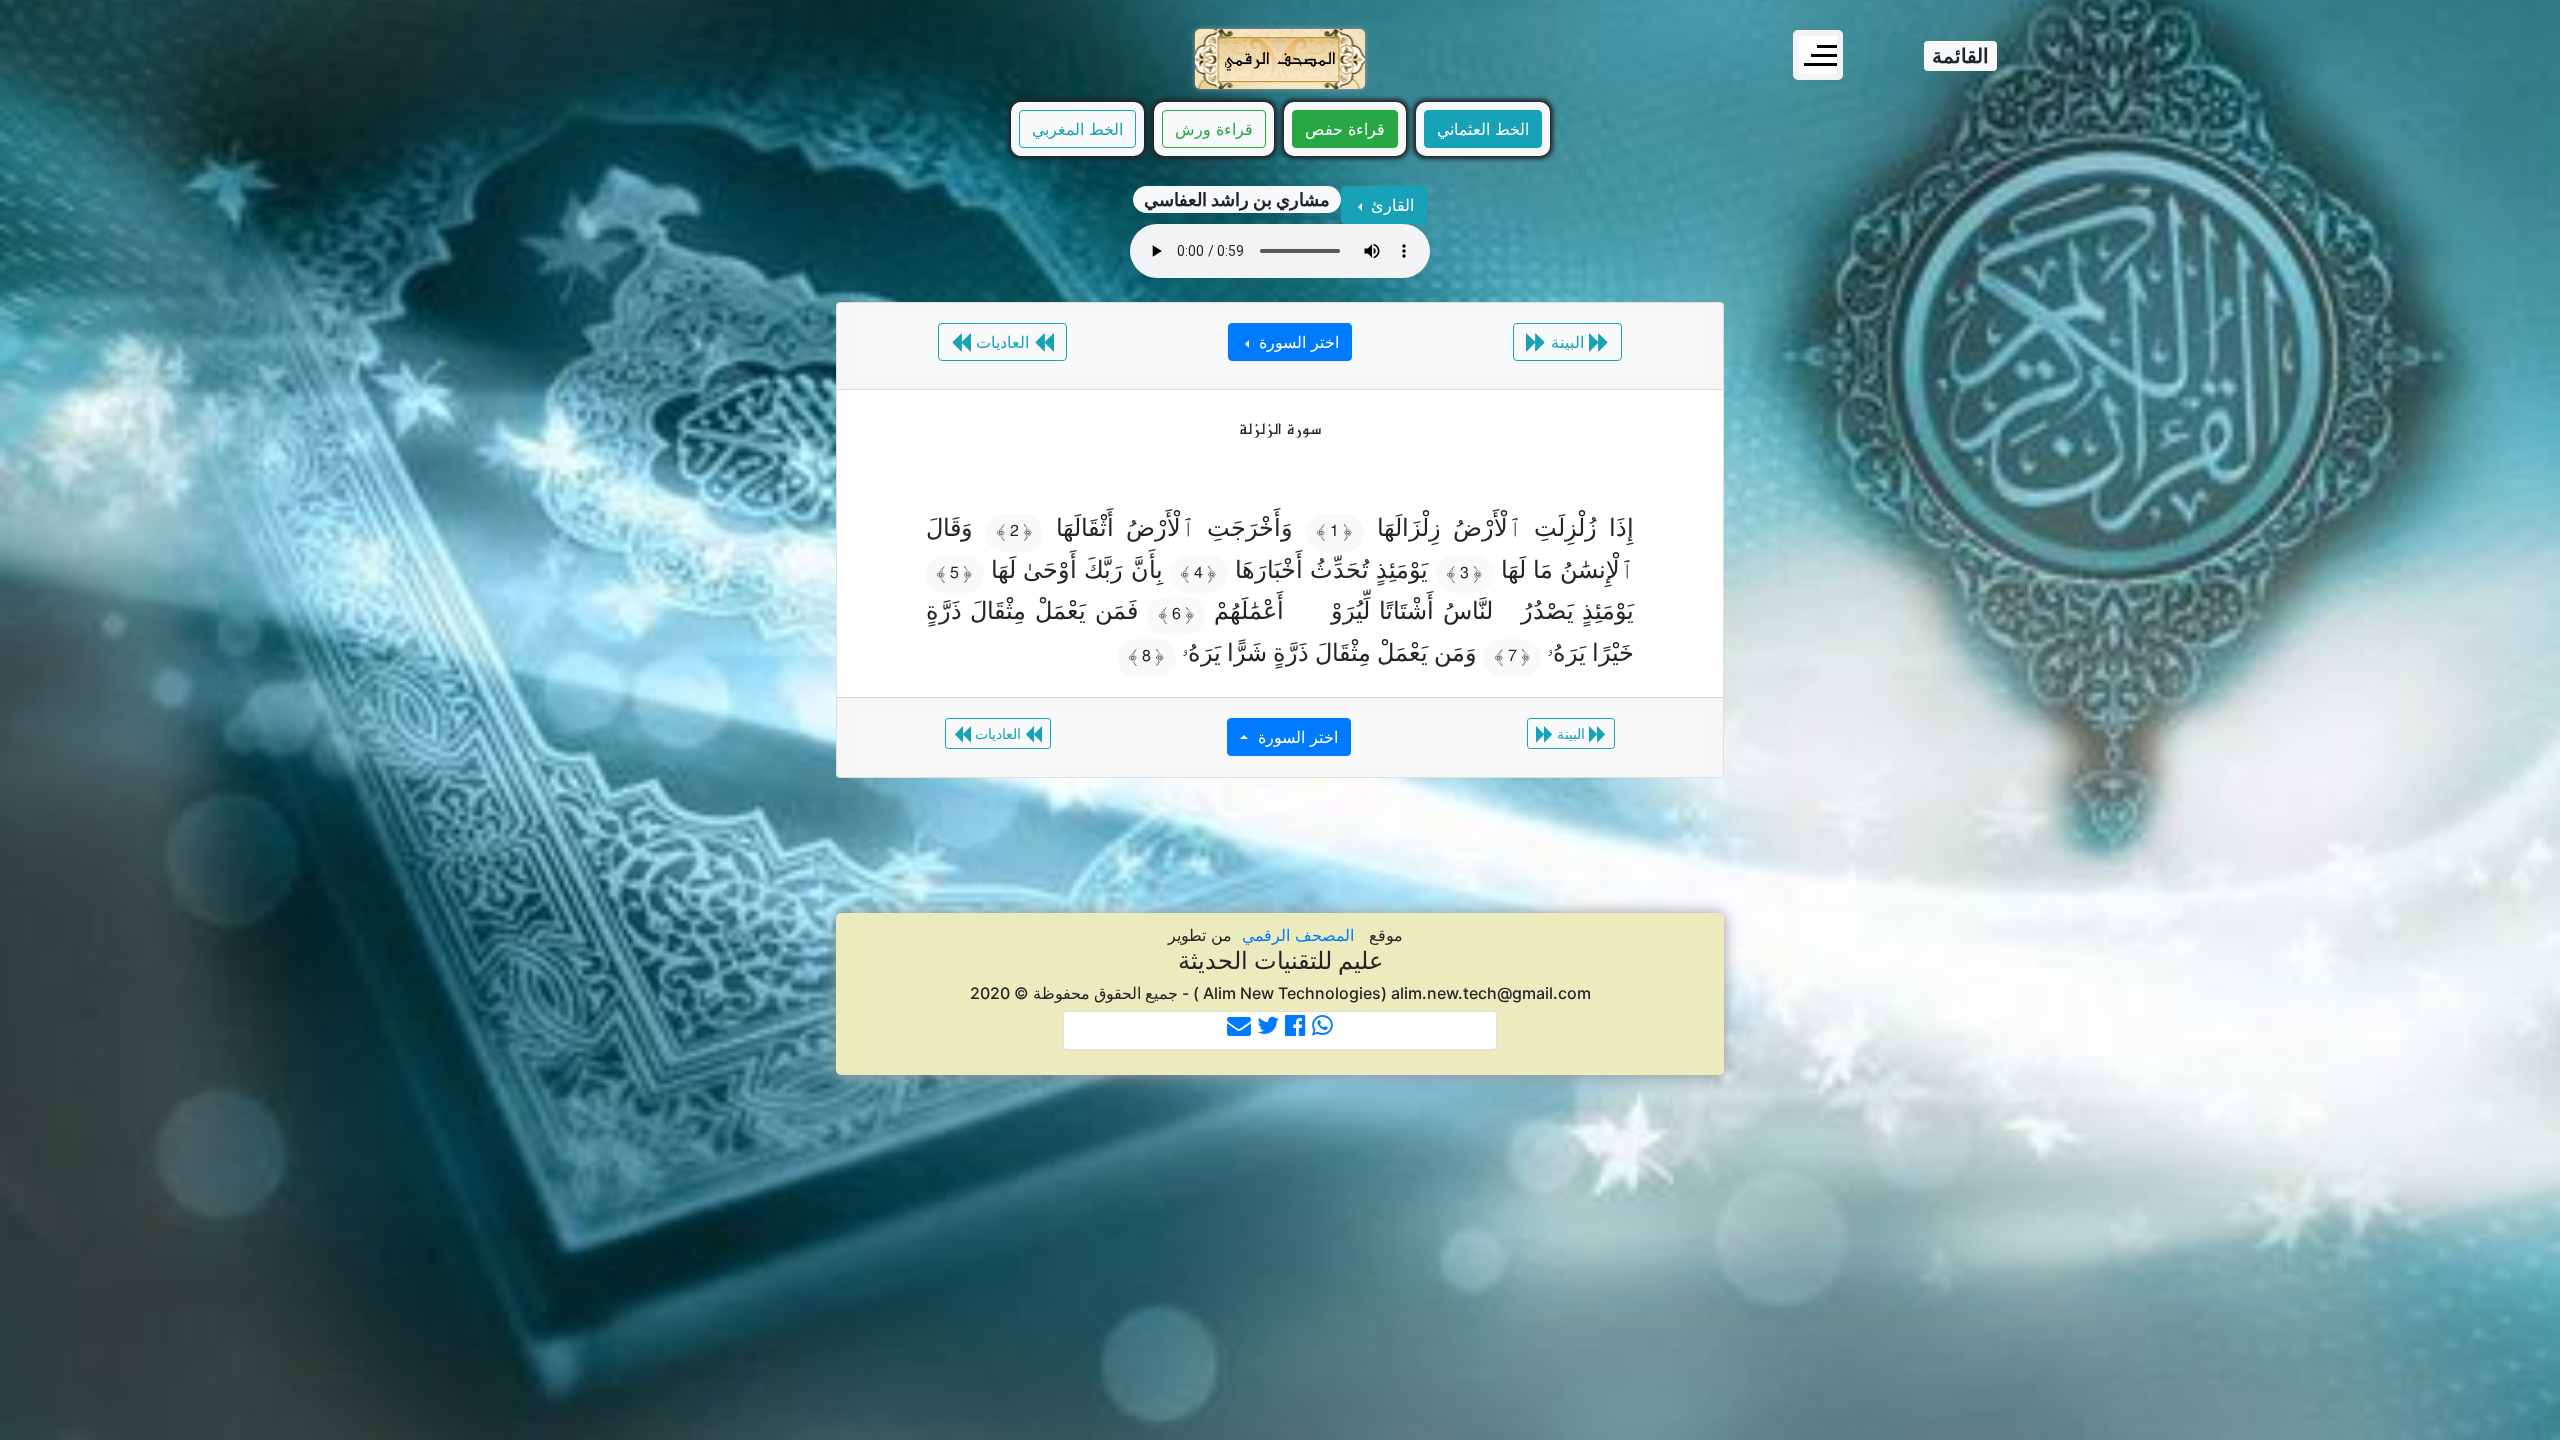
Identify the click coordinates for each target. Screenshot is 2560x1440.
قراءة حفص (1345, 129)
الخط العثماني (1483, 129)
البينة (1567, 342)
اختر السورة (1296, 342)
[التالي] (215, 705)
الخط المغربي (1077, 129)
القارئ (1390, 205)
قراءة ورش (1214, 129)
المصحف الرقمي (1298, 935)
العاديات (1002, 342)
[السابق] (2345, 705)
